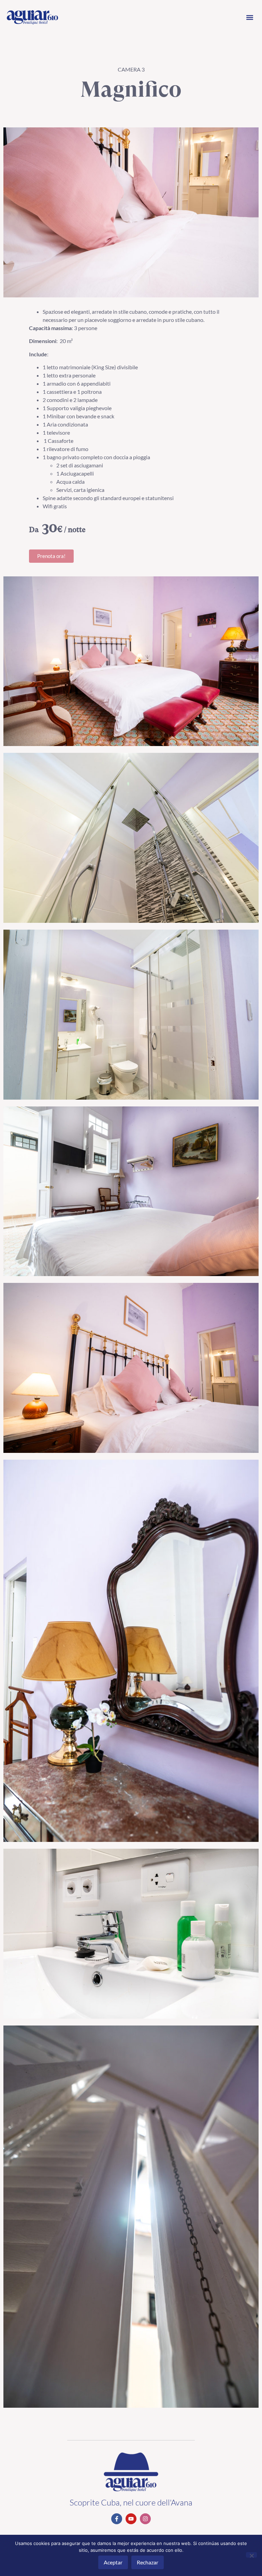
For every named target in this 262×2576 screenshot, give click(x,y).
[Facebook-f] (117, 2519)
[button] (250, 18)
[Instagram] (145, 2519)
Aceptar (113, 2562)
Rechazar (148, 2562)
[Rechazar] (251, 2555)
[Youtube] (131, 2519)
